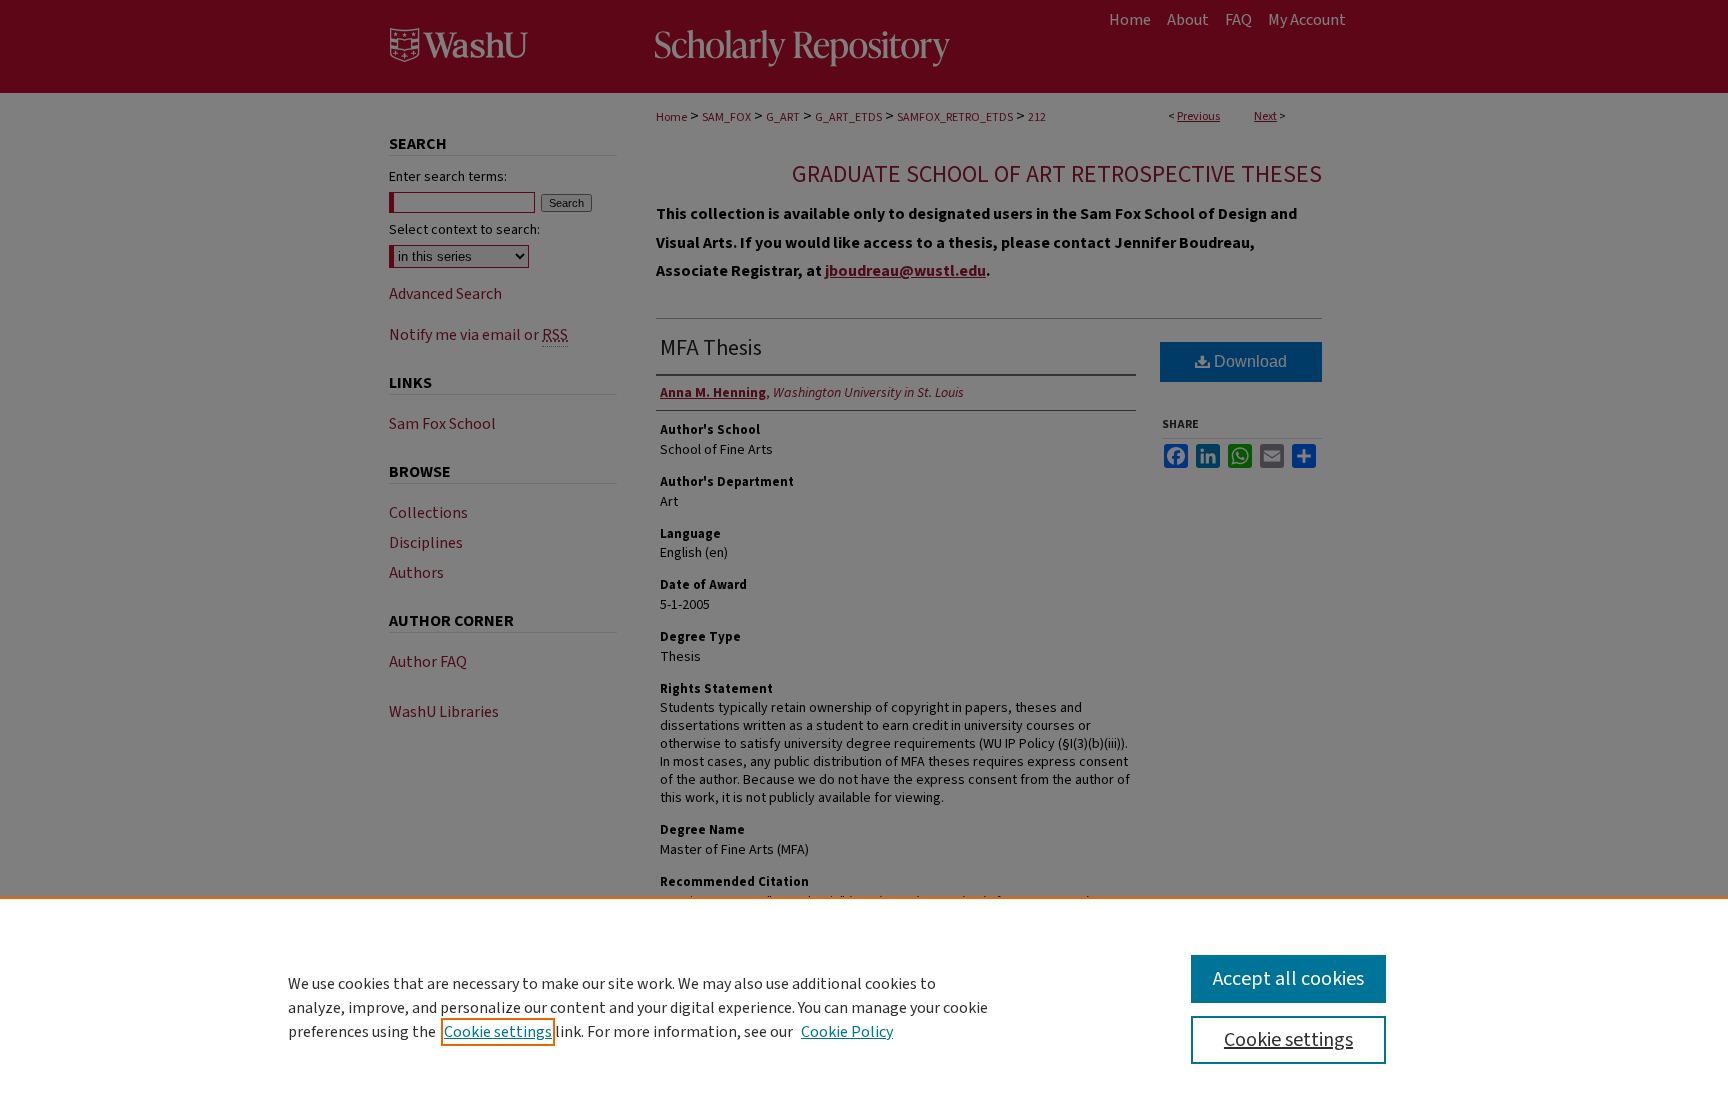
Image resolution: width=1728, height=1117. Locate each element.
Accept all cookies (1288, 979)
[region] (864, 1007)
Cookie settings (498, 1032)
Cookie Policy (847, 1032)
